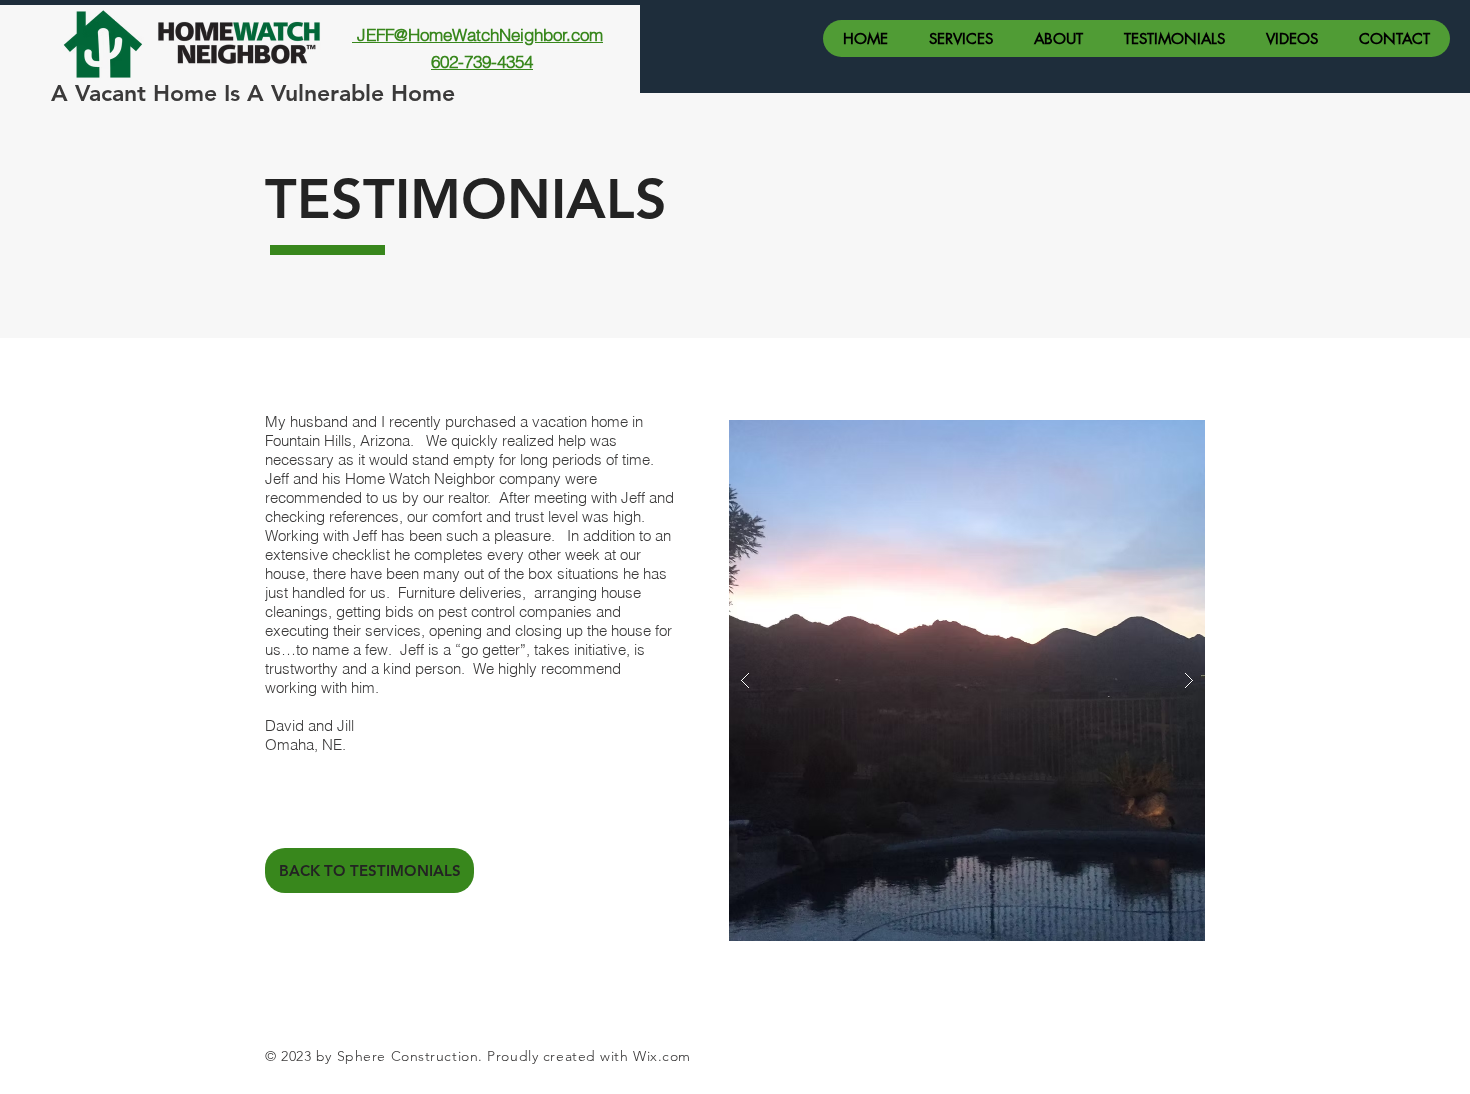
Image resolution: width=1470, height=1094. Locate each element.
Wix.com (662, 1056)
